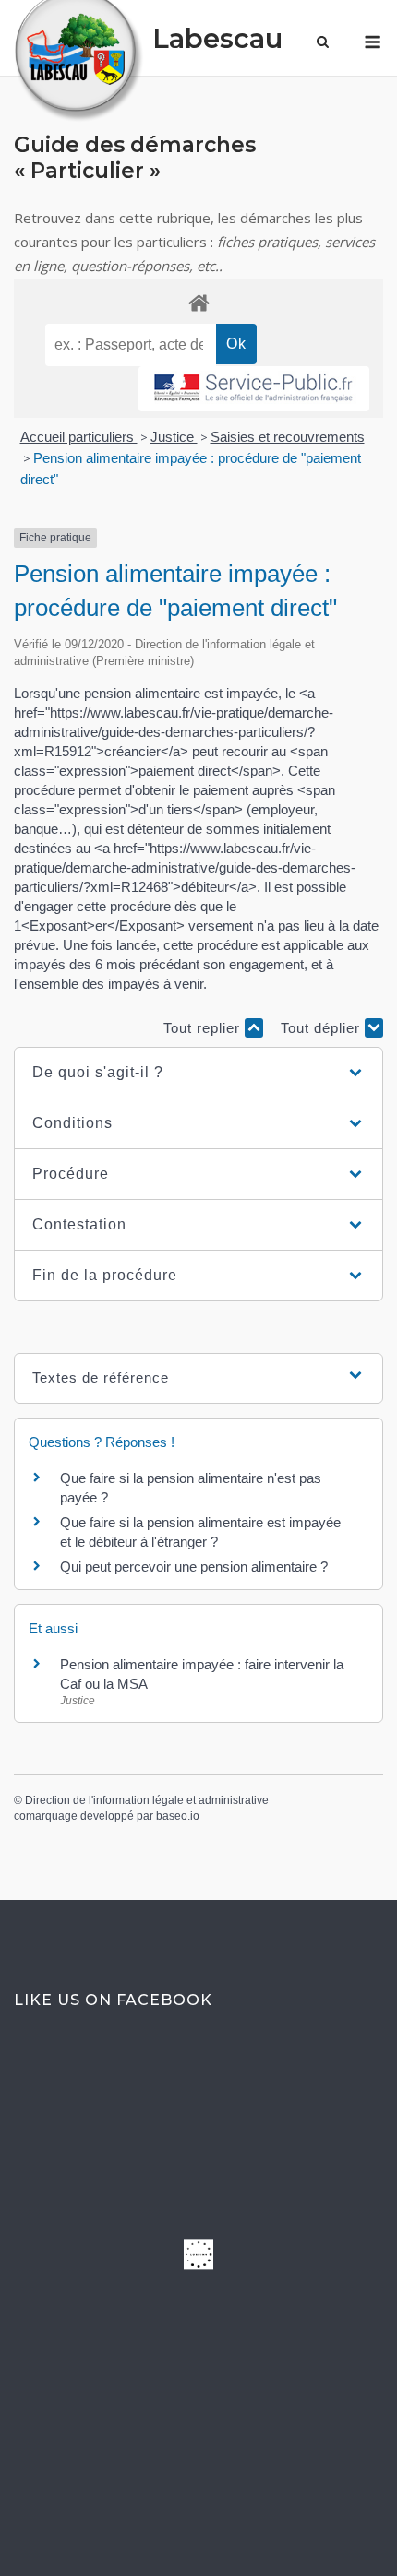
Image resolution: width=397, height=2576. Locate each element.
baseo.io (178, 1816)
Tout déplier (323, 1028)
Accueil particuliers (79, 437)
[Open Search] (323, 43)
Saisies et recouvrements (288, 437)
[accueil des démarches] (198, 302)
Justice (174, 437)
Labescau (217, 38)
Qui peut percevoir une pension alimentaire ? (194, 1567)
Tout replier (204, 1028)
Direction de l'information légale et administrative (147, 1800)
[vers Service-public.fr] (254, 389)
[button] (198, 1073)
